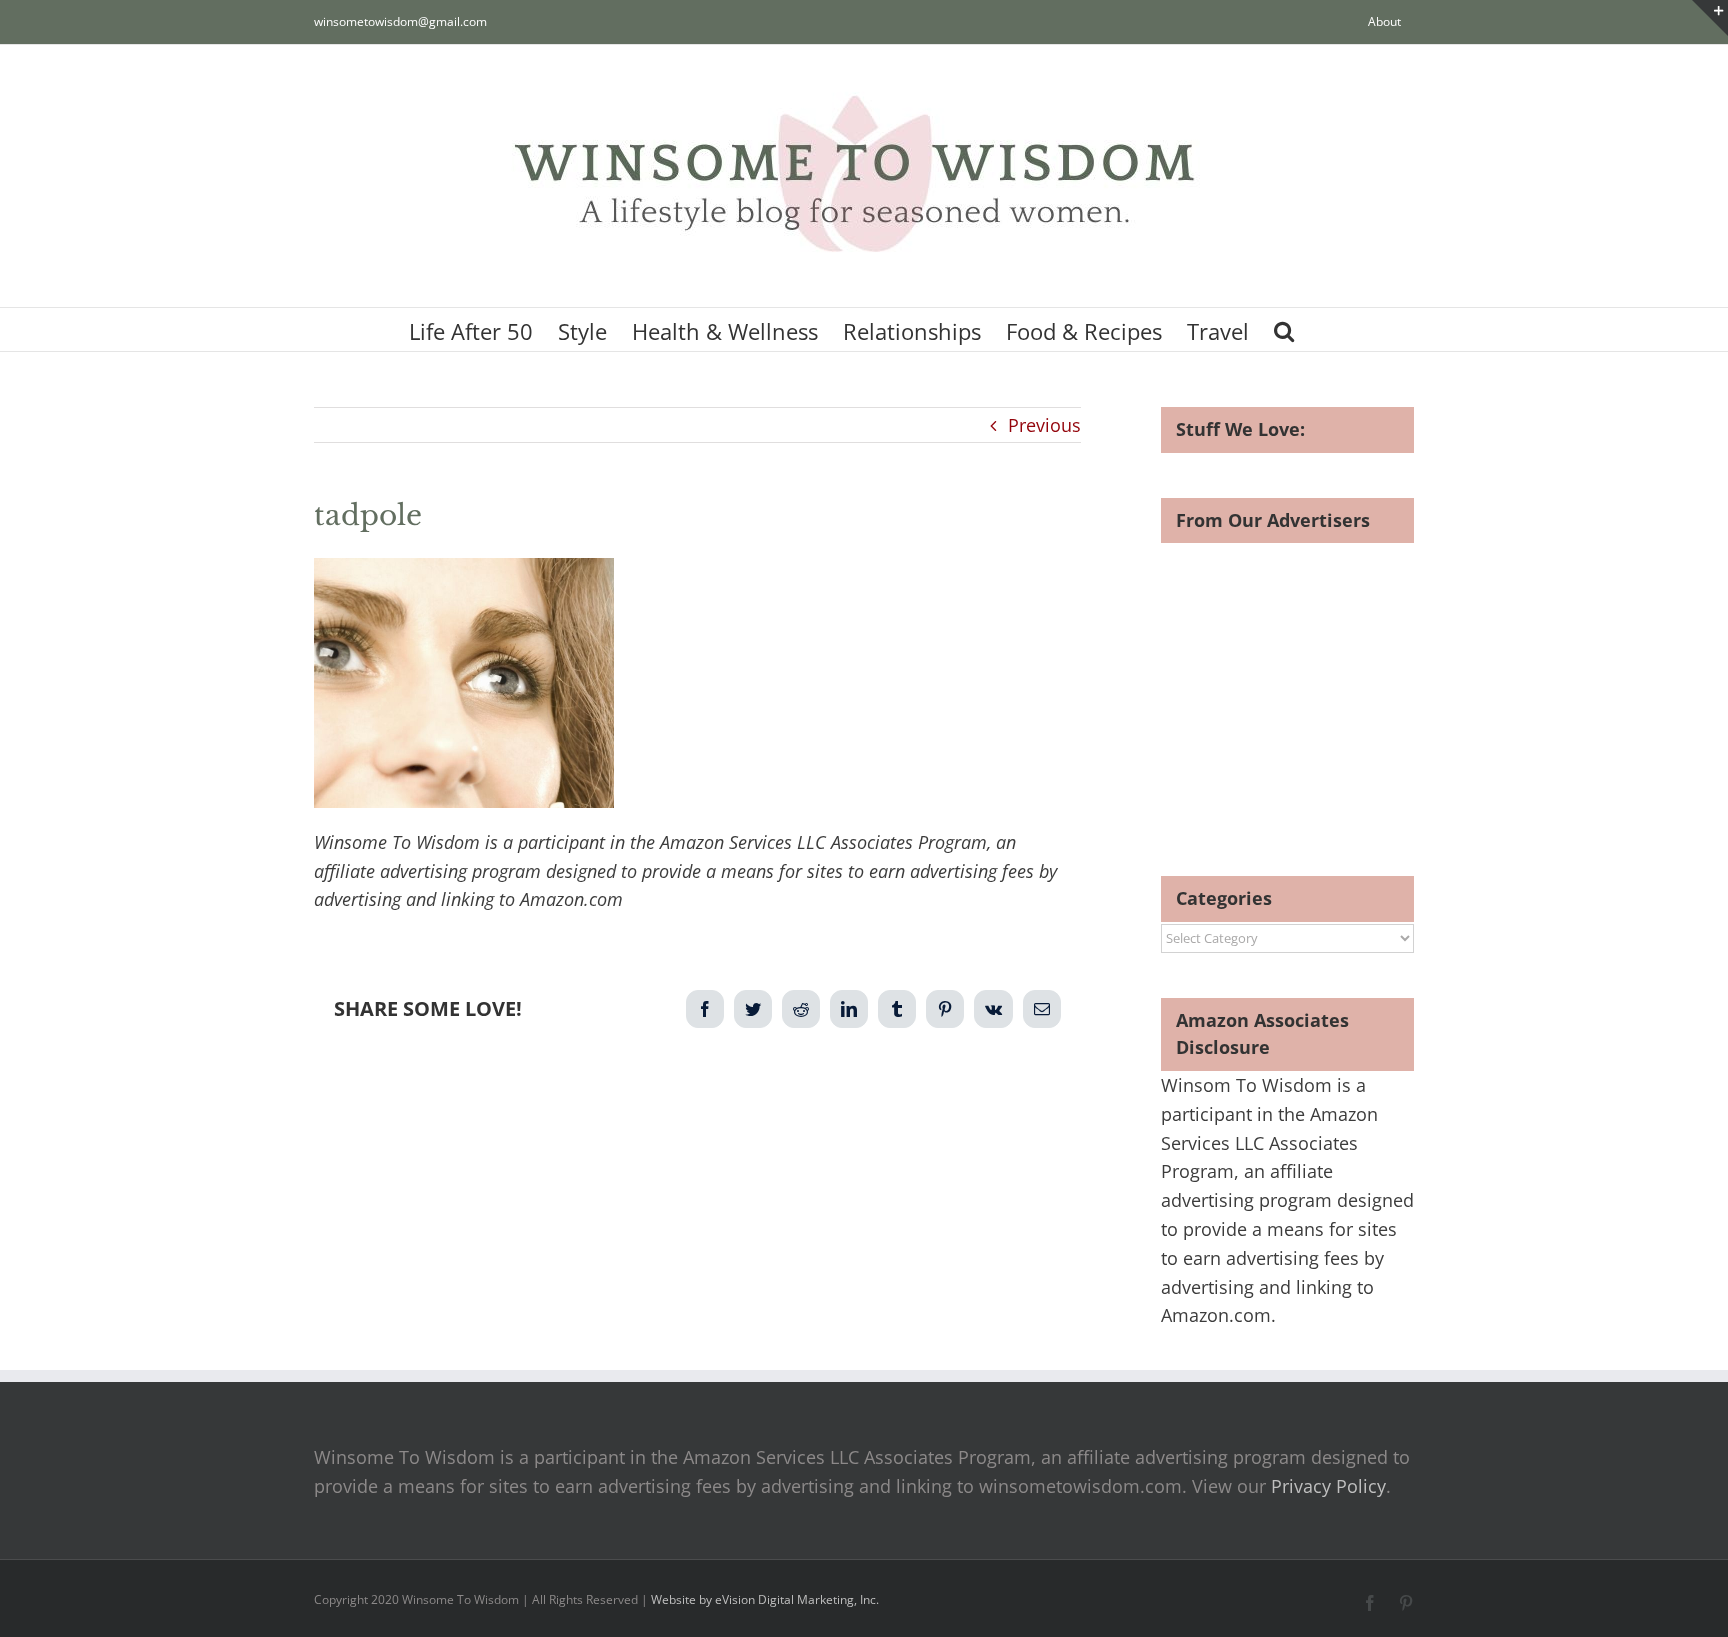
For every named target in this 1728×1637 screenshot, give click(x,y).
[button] (1284, 329)
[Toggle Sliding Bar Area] (1710, 18)
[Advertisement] (1329, 683)
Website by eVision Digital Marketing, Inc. (765, 1599)
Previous (1044, 425)
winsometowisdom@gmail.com (400, 21)
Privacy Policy (1328, 1486)
